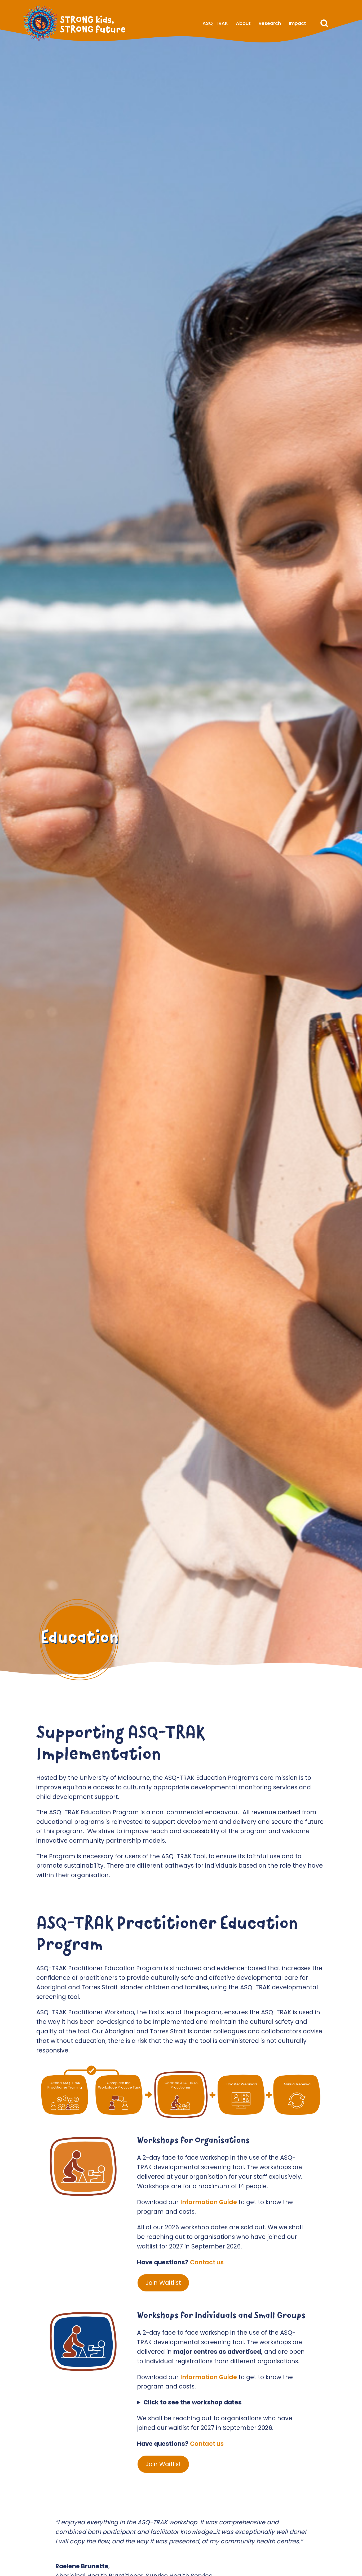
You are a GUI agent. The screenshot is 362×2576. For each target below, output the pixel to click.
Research (270, 23)
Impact (297, 23)
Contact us (207, 2262)
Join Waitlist (163, 2283)
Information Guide (209, 2202)
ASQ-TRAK (215, 23)
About (243, 23)
